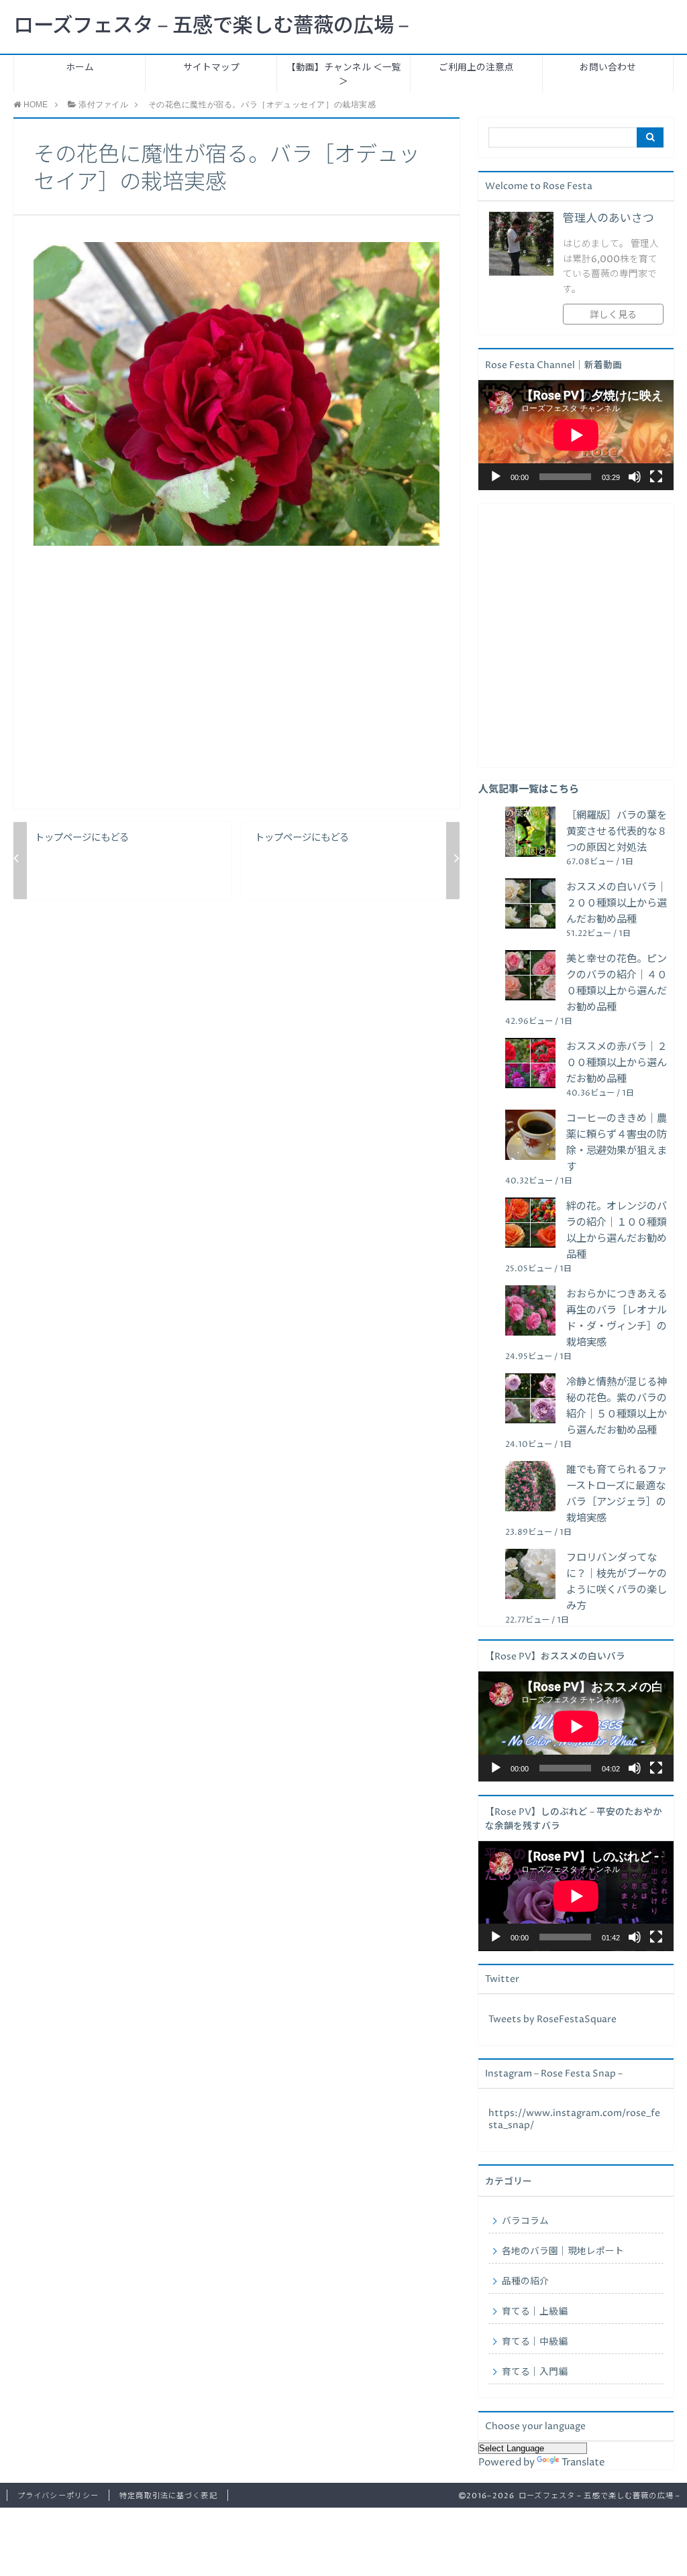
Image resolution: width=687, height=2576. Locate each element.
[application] (576, 435)
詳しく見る (613, 315)
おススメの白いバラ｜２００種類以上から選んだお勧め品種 (617, 903)
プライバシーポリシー (58, 2496)
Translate (583, 2462)
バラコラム (525, 2221)
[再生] (496, 477)
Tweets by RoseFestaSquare (552, 2019)
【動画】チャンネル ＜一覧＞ (344, 75)
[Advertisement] (236, 688)
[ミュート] (635, 477)
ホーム (80, 68)
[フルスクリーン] (656, 477)
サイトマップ (211, 68)
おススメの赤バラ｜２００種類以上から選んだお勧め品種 (617, 1063)
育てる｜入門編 (535, 2372)
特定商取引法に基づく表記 (168, 2496)
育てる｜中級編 (535, 2342)
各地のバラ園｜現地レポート (563, 2251)
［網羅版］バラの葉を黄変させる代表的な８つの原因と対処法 (617, 832)
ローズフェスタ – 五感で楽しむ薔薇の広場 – (211, 26)
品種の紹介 (525, 2282)
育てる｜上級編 (535, 2312)
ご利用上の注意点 (476, 68)
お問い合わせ (608, 68)
